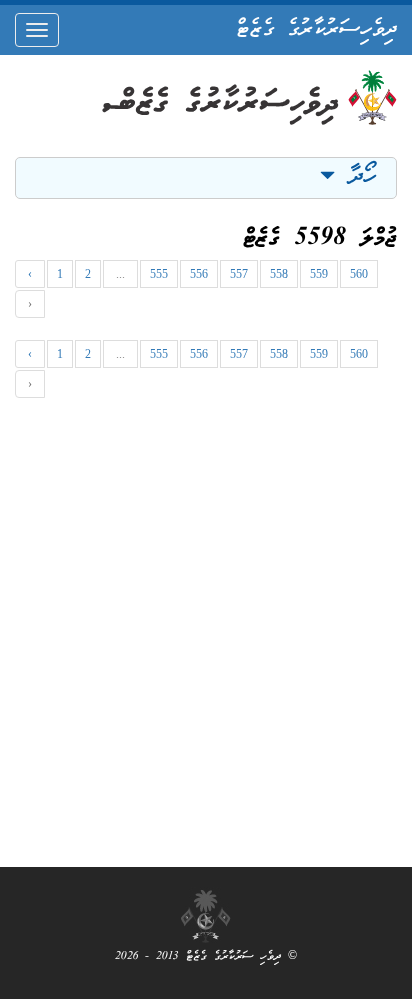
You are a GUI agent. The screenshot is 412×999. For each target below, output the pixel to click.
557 (239, 274)
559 (319, 274)
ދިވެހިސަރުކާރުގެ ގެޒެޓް (316, 30)
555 (159, 274)
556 (199, 274)
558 (279, 274)
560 (359, 274)
